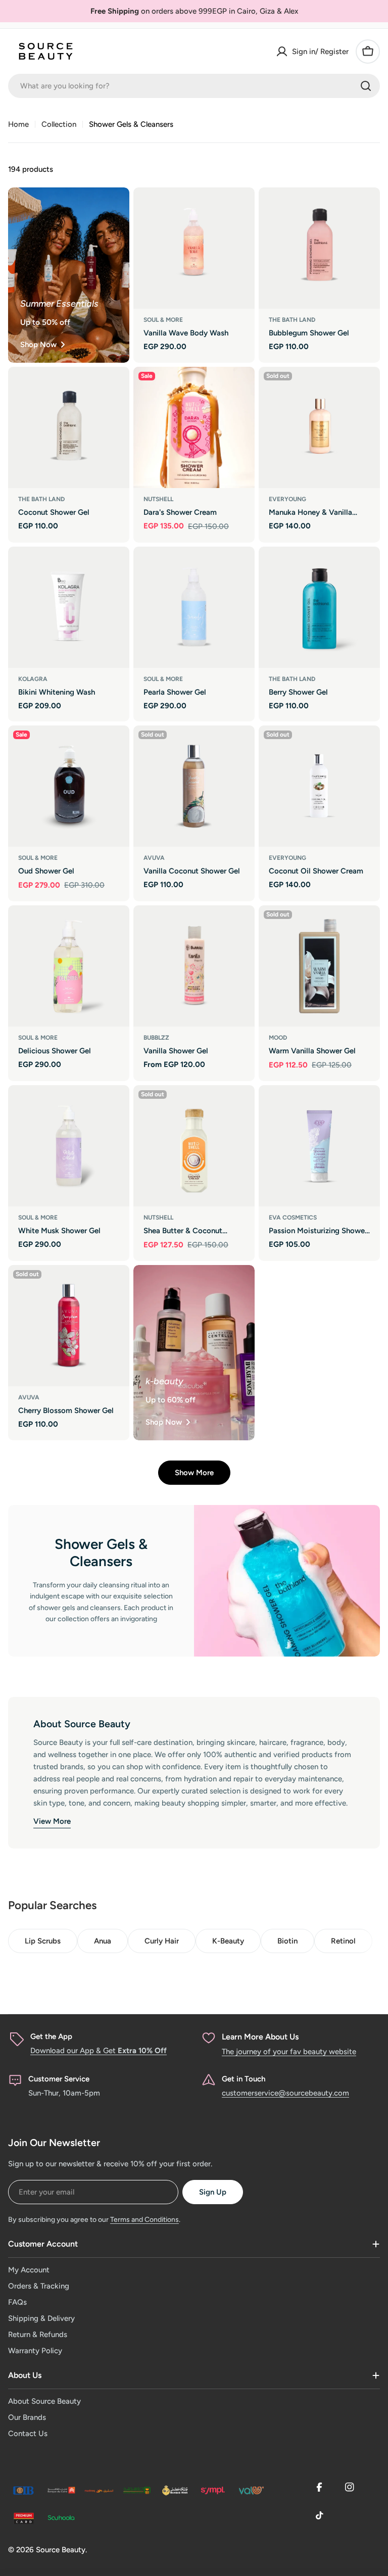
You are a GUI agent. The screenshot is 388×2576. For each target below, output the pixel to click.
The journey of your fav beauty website (289, 2052)
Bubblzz (156, 1038)
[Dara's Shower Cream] (194, 427)
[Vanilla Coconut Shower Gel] (194, 786)
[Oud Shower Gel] (69, 786)
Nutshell (158, 499)
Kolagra (33, 679)
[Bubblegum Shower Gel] (319, 248)
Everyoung (287, 499)
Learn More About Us (260, 2037)
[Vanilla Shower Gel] (194, 966)
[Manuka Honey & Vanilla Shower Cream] (319, 427)
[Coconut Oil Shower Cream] (319, 786)
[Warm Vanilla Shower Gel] (319, 966)
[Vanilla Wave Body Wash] (194, 248)
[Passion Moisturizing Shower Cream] (319, 1146)
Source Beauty (61, 2550)
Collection (59, 124)
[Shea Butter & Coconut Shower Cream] (194, 1146)
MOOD (278, 1038)
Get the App (51, 2036)
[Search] (366, 86)
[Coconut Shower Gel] (69, 427)
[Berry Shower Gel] (319, 607)
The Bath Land (292, 320)
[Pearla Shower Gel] (194, 607)
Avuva (154, 858)
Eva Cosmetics (293, 1218)
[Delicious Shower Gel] (69, 966)
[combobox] (194, 86)
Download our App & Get (99, 2051)
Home (18, 124)
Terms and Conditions (144, 2220)
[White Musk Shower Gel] (69, 1146)
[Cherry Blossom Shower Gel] (69, 1326)
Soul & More (163, 320)
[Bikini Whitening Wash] (69, 607)
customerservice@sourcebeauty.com (285, 2093)
